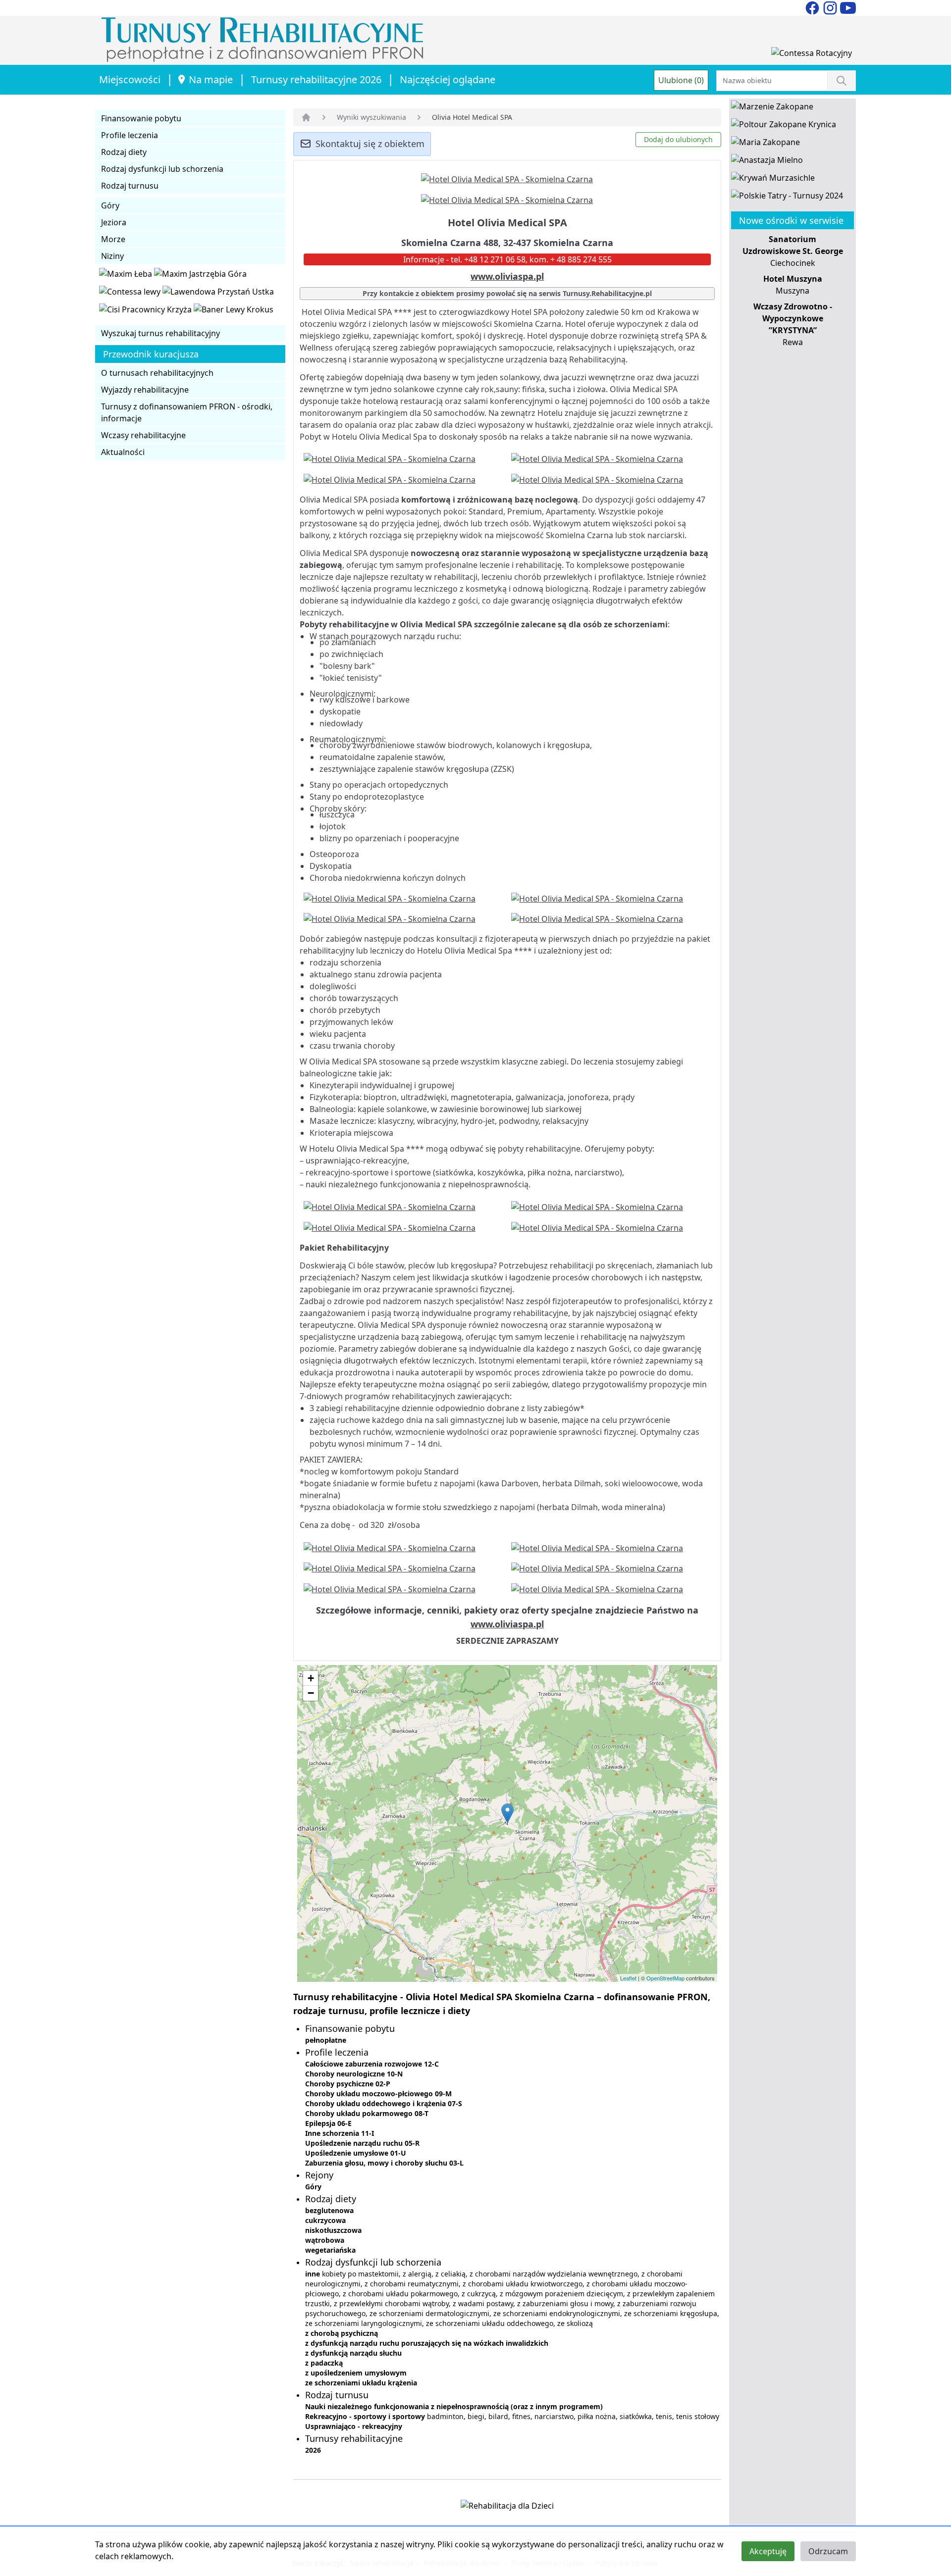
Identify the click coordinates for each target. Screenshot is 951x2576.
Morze (113, 239)
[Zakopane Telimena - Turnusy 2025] (787, 198)
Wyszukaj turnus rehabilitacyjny (160, 333)
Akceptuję (768, 2551)
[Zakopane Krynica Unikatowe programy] (784, 126)
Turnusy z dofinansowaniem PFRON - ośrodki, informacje (187, 412)
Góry (110, 205)
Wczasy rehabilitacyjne (143, 435)
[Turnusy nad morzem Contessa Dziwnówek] (812, 55)
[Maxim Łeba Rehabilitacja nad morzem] (127, 276)
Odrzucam (828, 2551)
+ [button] (311, 1678)
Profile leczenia (130, 135)
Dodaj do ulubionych (678, 139)
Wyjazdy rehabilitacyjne (145, 390)
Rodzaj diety (124, 152)
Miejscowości (130, 79)
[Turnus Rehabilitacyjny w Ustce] (218, 294)
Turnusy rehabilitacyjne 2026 (316, 79)
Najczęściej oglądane (448, 79)
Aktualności (123, 452)
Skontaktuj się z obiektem (370, 144)
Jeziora (114, 222)
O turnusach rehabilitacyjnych (157, 373)
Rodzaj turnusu (130, 186)
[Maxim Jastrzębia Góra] (200, 276)
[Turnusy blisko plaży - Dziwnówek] (131, 294)
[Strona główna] (306, 117)
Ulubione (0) (681, 80)
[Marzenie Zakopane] (772, 108)
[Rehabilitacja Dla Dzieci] (507, 2508)
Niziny (112, 256)
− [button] (311, 1693)
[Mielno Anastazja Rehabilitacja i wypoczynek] (767, 162)
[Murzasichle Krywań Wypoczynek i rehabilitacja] (773, 180)
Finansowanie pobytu (141, 118)
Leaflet (628, 1978)
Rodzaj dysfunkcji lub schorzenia (162, 169)
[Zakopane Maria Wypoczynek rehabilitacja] (766, 144)
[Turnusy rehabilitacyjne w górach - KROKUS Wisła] (234, 311)
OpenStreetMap (665, 1978)
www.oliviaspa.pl (507, 276)
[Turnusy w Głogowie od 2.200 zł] (146, 311)
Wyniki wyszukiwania (371, 117)
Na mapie (211, 79)
